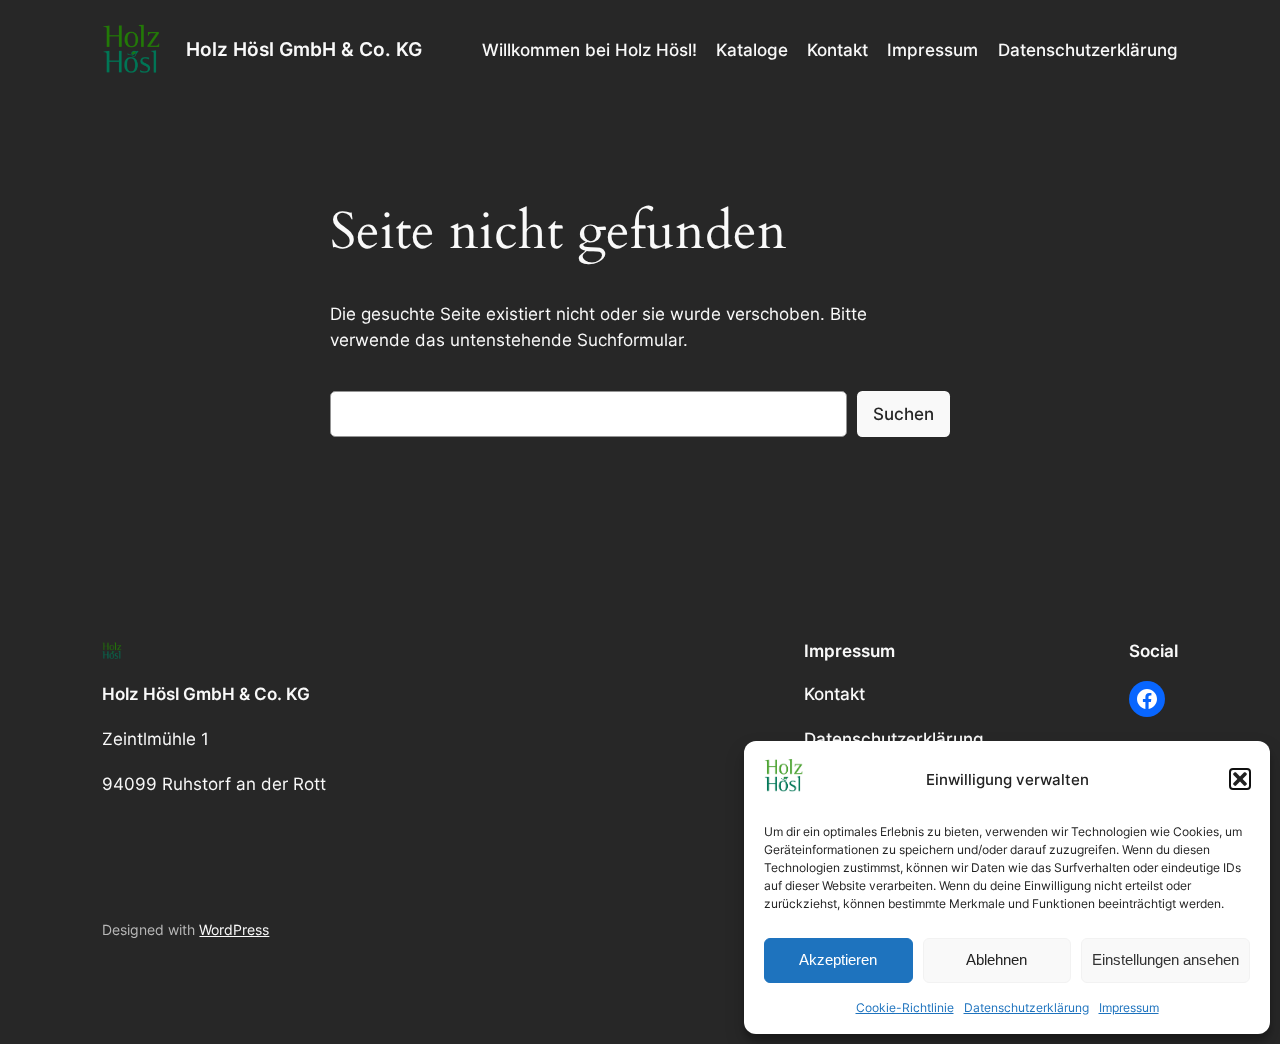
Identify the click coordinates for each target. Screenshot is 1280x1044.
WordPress (234, 929)
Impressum (1129, 1007)
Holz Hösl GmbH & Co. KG (304, 49)
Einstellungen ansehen (1165, 959)
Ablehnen (996, 959)
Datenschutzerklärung (1026, 1007)
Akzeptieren (838, 959)
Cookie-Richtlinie (905, 1007)
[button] (1240, 779)
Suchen (903, 414)
